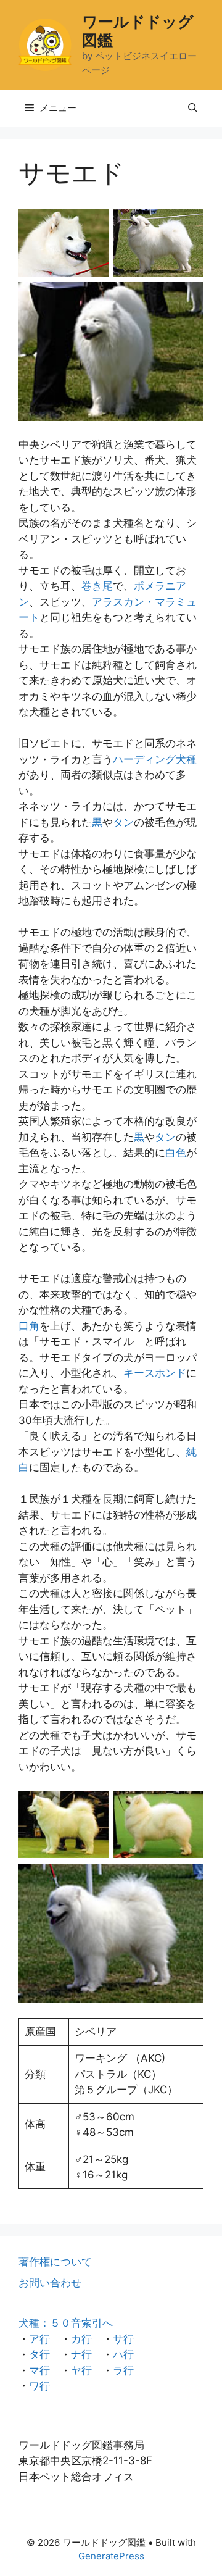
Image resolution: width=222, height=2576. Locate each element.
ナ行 (81, 2354)
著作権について (55, 2262)
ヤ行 (81, 2370)
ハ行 (123, 2354)
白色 (176, 1153)
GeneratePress (111, 2556)
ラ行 (123, 2370)
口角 (29, 1326)
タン (123, 822)
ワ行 (39, 2386)
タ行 (39, 2354)
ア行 (39, 2339)
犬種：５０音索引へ (66, 2323)
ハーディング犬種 (155, 759)
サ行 (123, 2339)
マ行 (39, 2370)
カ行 (81, 2339)
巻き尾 (97, 586)
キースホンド (155, 1373)
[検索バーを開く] (193, 108)
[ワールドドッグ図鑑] (45, 44)
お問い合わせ (50, 2283)
